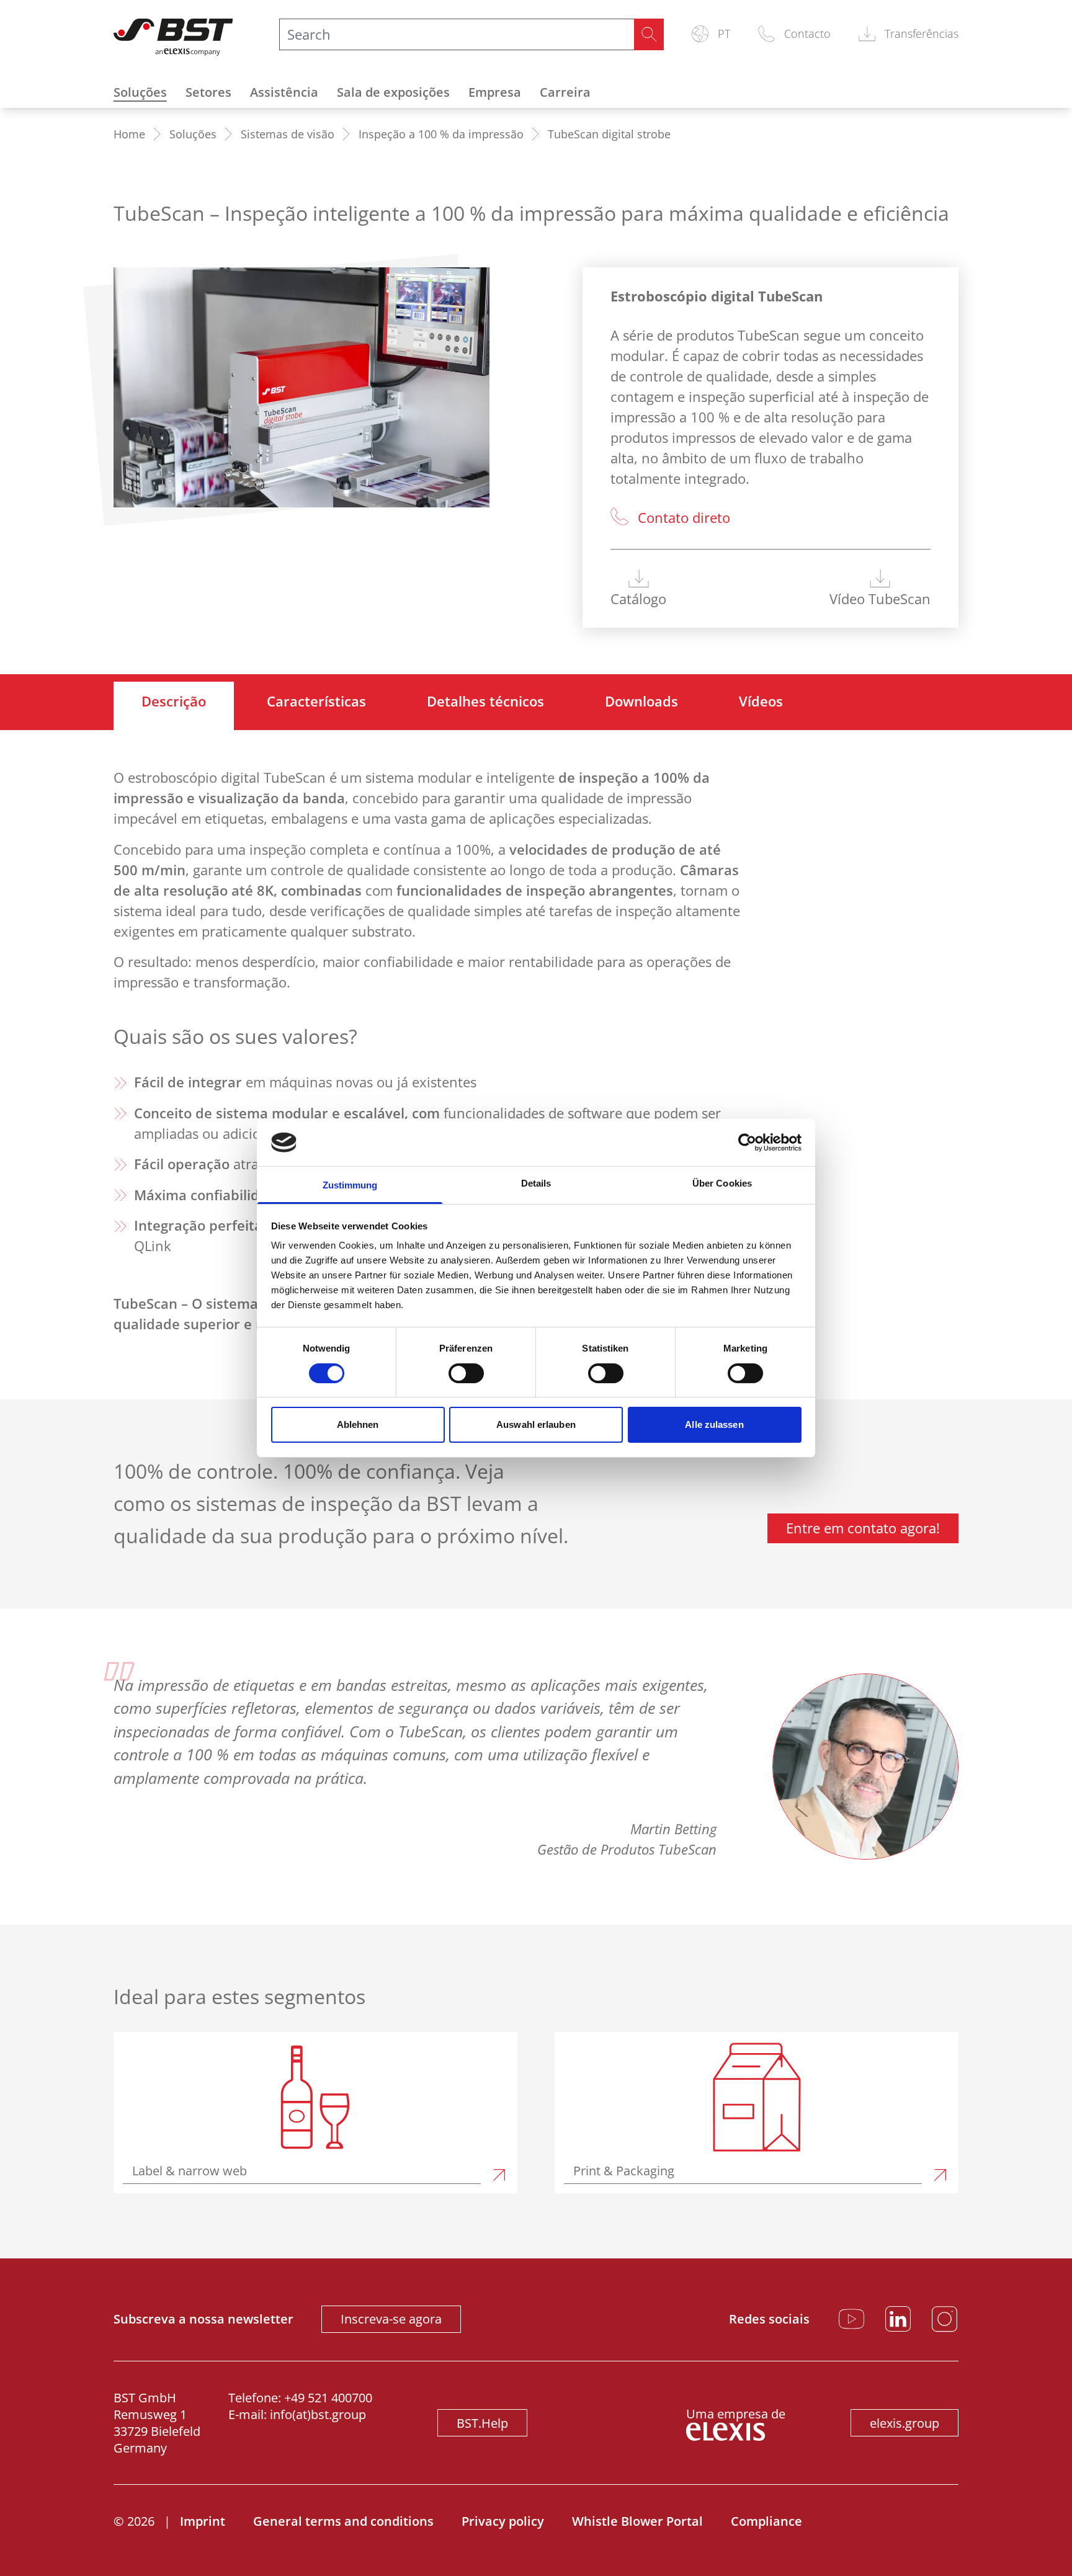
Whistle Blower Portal (637, 2521)
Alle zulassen (714, 1424)
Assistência (284, 92)
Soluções (140, 92)
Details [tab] (536, 1183)
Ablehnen (358, 1424)
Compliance (766, 2521)
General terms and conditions (343, 2521)
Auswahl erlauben (536, 1424)
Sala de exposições (393, 92)
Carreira (565, 92)
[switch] (466, 1373)
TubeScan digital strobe (609, 134)
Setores (208, 92)
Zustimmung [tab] (350, 1185)
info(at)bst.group (318, 2414)
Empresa (495, 92)
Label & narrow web (190, 2171)
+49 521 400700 (328, 2398)
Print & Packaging (624, 2171)
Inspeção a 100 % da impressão (441, 134)
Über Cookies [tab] (722, 1183)
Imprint (203, 2521)
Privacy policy (503, 2521)
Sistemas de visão (288, 134)
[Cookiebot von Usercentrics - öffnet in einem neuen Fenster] (747, 1143)
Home (129, 134)
